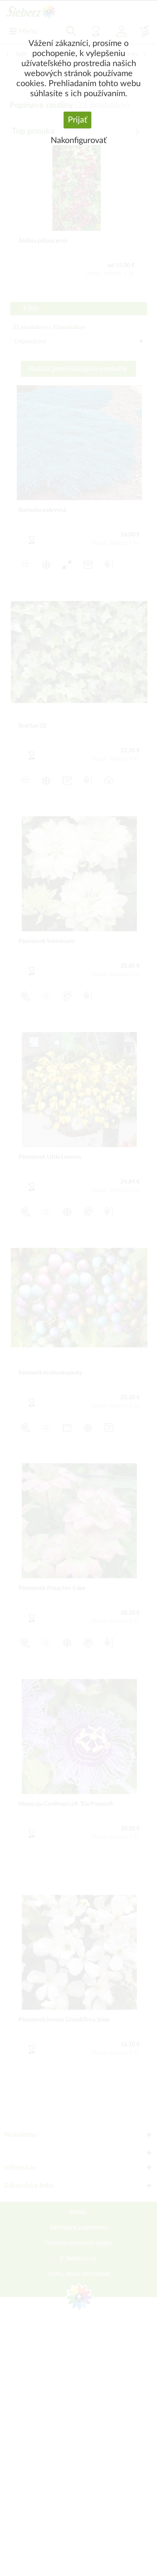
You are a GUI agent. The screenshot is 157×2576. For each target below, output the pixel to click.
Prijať (77, 120)
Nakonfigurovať (78, 141)
